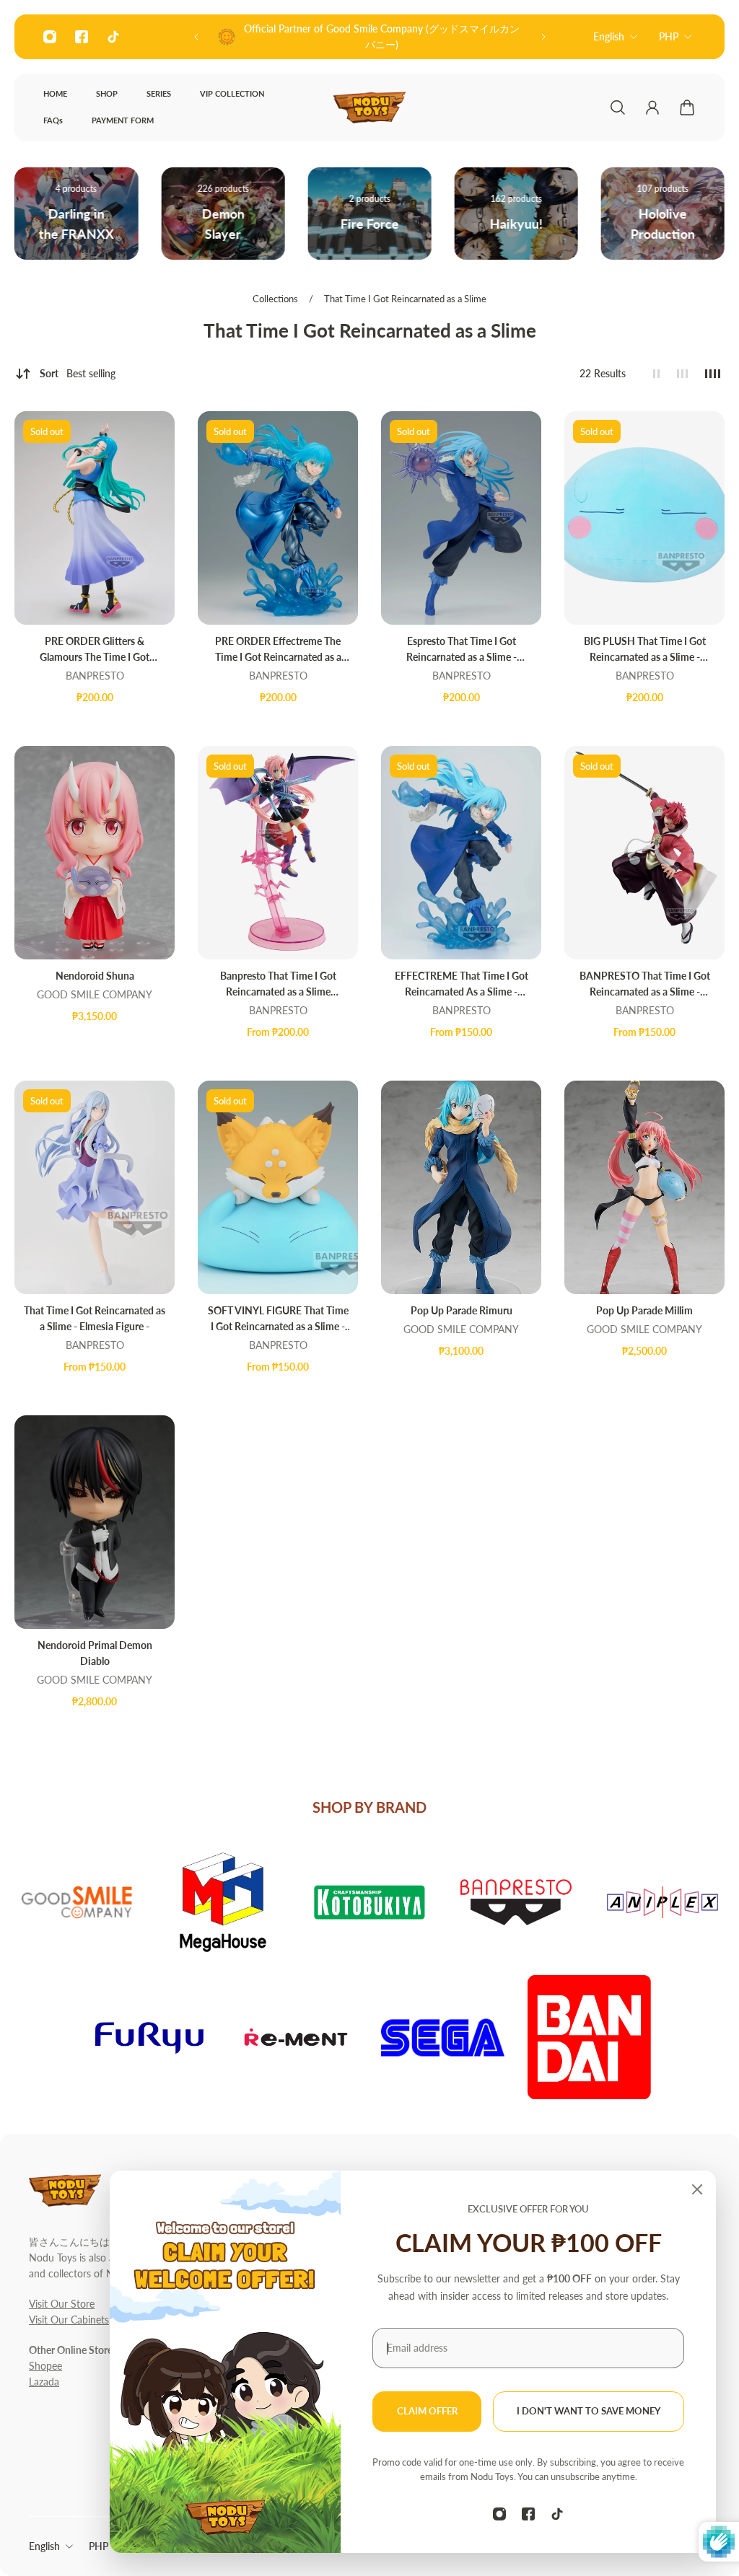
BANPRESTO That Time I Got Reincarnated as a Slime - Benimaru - (645, 985)
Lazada (44, 2382)
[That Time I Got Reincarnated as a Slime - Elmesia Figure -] (95, 1187)
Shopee (45, 2366)
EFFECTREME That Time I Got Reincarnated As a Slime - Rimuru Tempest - (462, 985)
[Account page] (652, 107)
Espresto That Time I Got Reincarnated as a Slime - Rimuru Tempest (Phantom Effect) (461, 650)
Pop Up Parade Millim (644, 1310)
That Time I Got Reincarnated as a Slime (405, 299)
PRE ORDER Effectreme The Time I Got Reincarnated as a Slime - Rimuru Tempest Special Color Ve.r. (278, 650)
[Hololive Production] (516, 214)
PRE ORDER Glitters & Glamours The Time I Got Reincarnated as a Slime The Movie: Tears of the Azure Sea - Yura (95, 650)
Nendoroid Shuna (95, 976)
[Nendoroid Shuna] (95, 853)
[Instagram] (50, 37)
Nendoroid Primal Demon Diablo (95, 1653)
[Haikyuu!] (369, 214)
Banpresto (95, 676)
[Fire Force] (223, 214)
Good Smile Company (95, 994)
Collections (276, 299)
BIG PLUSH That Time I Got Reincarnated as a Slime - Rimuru (645, 650)
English (609, 36)
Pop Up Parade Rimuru (462, 1310)
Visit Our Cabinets (69, 2320)
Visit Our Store (62, 2304)
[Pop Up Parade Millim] (644, 1187)
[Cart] (687, 107)
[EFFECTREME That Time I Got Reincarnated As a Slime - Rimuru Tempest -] (461, 853)
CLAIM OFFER (427, 2411)
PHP (669, 36)
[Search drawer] (618, 107)
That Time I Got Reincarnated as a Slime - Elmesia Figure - (95, 1318)
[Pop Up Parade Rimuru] (461, 1187)
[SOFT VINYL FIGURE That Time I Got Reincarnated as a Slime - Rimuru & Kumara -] (278, 1187)
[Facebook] (82, 37)
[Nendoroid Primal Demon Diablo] (95, 1522)
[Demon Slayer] (76, 214)
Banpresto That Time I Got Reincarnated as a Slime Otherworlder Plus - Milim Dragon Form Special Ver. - (278, 985)
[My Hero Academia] (663, 214)
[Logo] (369, 107)
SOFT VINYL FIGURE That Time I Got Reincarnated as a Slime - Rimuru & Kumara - (278, 1319)
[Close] (697, 2189)
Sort (78, 373)
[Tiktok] (113, 37)
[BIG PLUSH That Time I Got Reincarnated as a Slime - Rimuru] (644, 518)
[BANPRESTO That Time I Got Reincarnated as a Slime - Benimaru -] (644, 853)
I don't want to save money (589, 2411)
